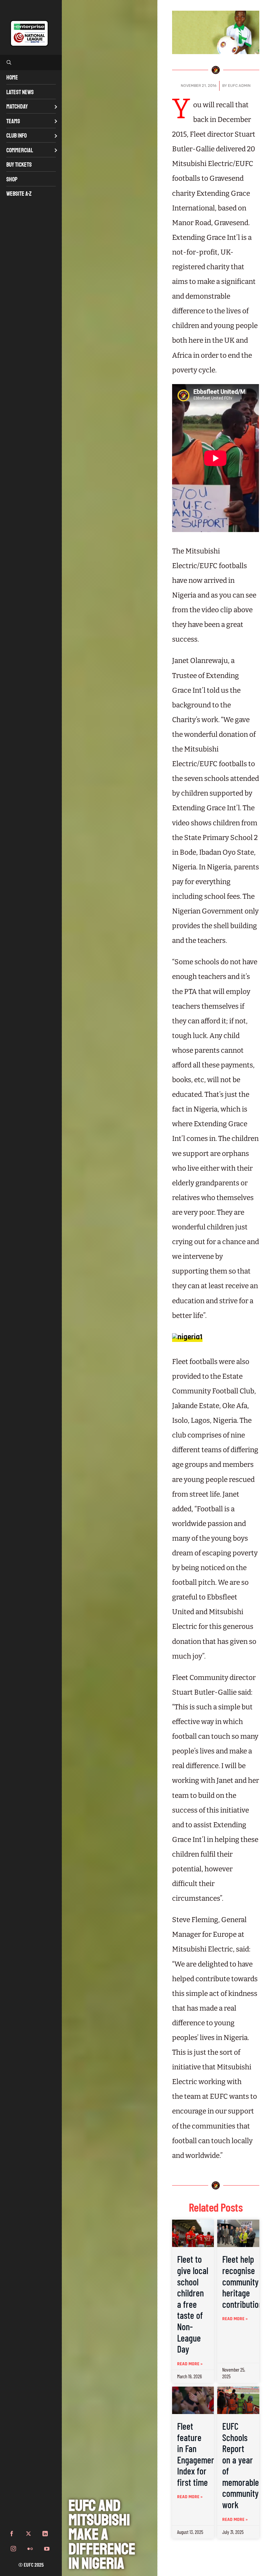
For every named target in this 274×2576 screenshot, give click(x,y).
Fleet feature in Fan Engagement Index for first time (197, 2454)
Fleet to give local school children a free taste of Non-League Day (193, 2304)
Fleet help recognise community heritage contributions (244, 2281)
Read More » (190, 2364)
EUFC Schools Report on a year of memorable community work (241, 2465)
